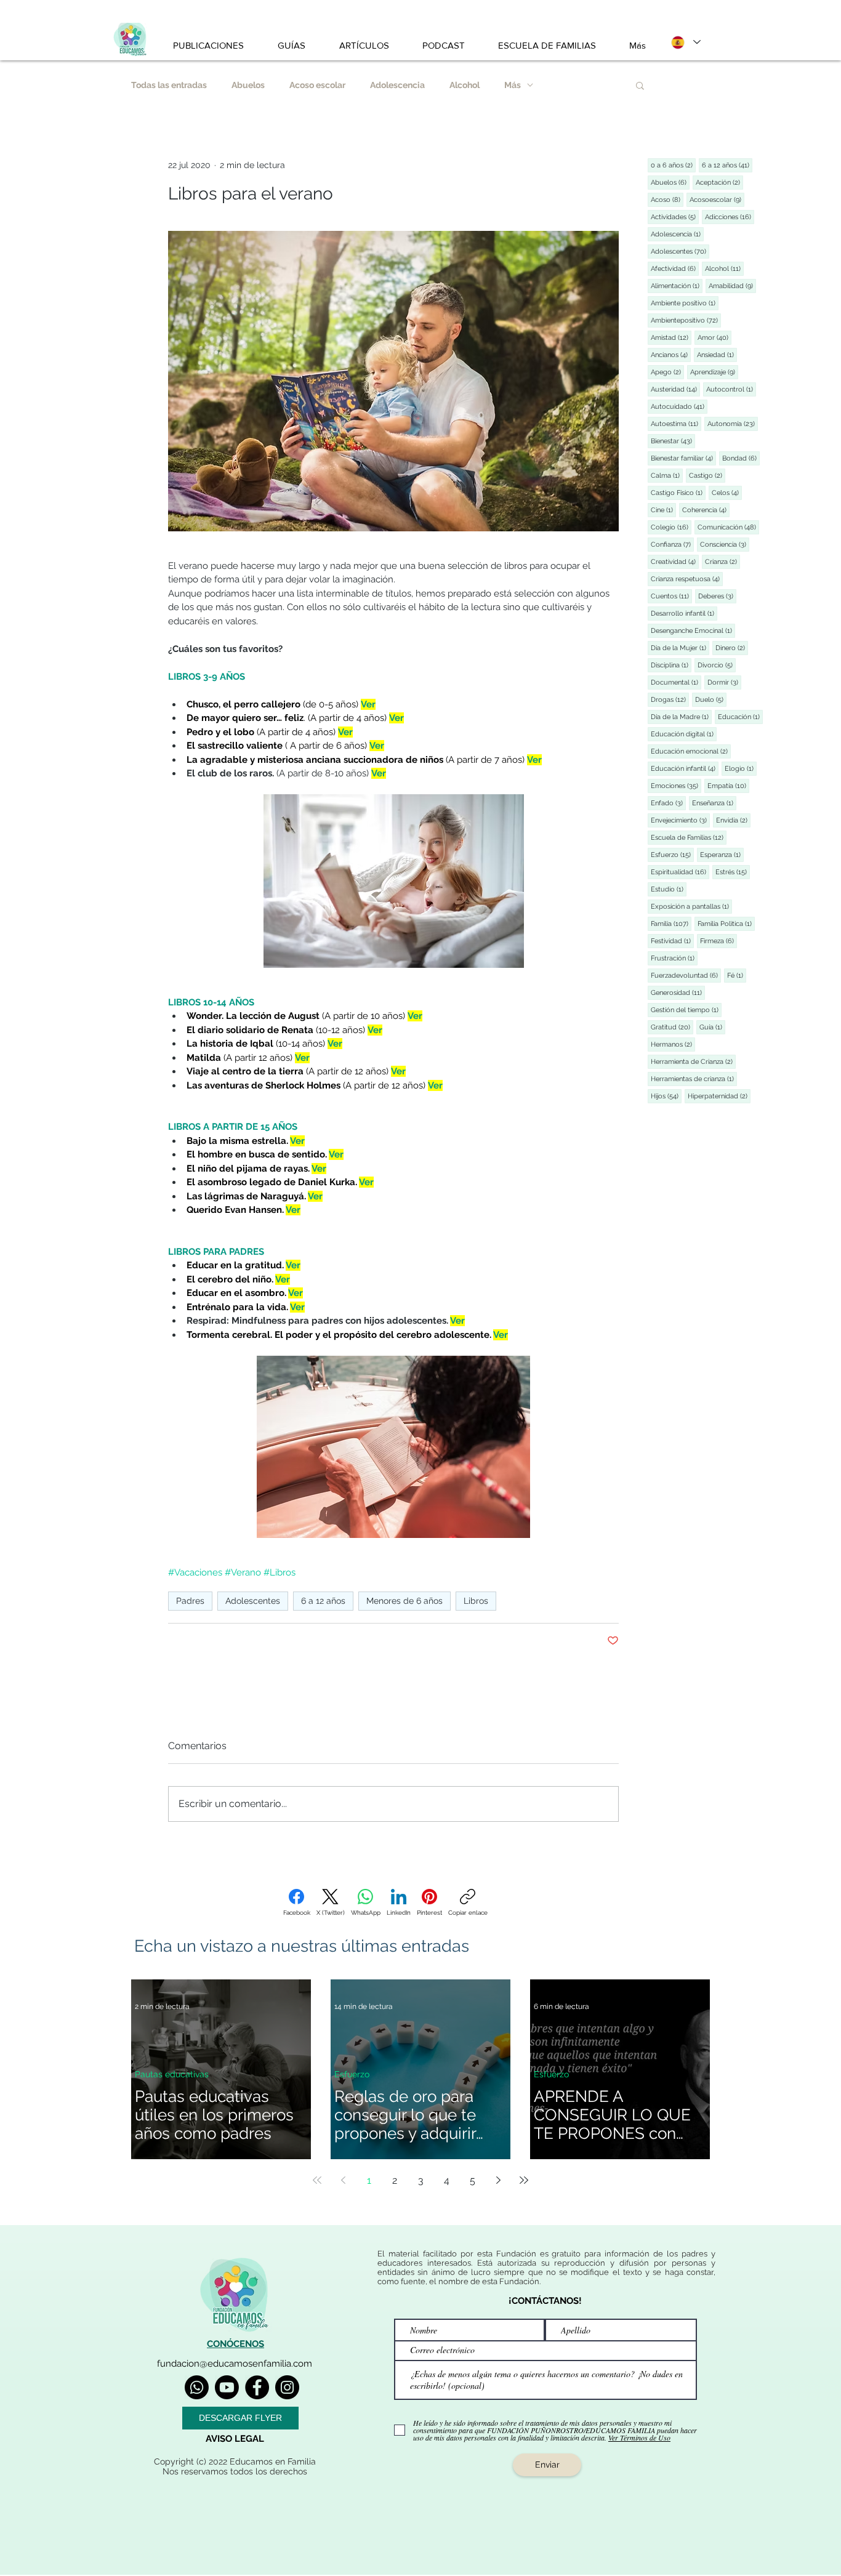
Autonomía (733, 424)
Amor (714, 337)
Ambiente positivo (685, 303)
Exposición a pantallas (691, 906)
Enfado (668, 803)
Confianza (672, 544)
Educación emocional (691, 751)
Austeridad (675, 389)
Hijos (666, 1096)
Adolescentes (253, 1601)
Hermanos (673, 1044)
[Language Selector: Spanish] (685, 42)
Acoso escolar (317, 85)
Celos (727, 493)
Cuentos (671, 596)
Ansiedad (717, 355)
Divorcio (717, 665)
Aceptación (719, 182)
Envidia (733, 820)
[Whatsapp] (197, 2387)
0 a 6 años (673, 165)
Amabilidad (732, 286)
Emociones (676, 786)
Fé (737, 975)
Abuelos (248, 85)
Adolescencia (397, 85)
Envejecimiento (680, 820)
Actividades (675, 217)
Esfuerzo (672, 855)
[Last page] (524, 2180)
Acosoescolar (717, 199)
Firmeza (718, 941)
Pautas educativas (172, 2074)
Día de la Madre (681, 717)
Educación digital (684, 734)
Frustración (674, 958)
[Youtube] (227, 2387)
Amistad (671, 337)
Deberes (717, 596)
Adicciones (730, 217)
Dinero (732, 648)
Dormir (724, 682)
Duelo (711, 699)
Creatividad (675, 561)
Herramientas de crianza (694, 1079)
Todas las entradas (169, 85)
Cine (663, 510)
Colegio (671, 527)
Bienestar (673, 441)
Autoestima (676, 424)
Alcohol (465, 85)
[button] (640, 85)
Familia (671, 924)
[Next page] (498, 2180)
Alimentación (677, 286)
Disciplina (671, 665)
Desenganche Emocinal (693, 630)
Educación (740, 717)
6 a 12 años (323, 1601)
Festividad (672, 941)
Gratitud (672, 1027)
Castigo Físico (678, 493)
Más (513, 85)
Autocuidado (679, 406)
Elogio (741, 768)
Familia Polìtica (726, 924)
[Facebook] (257, 2387)
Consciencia (725, 544)
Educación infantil (685, 768)
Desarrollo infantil (684, 613)
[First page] (317, 2180)
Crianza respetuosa (687, 579)
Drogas (670, 699)
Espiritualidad (680, 872)
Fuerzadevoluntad (686, 975)
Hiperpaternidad (719, 1096)
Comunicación (728, 527)
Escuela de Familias (689, 837)
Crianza (722, 561)
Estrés (733, 872)
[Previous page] (343, 2180)
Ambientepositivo (686, 320)
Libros (476, 1601)
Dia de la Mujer (680, 648)
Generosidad (678, 992)
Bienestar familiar (683, 458)
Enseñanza (714, 803)
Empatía (728, 786)
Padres (190, 1601)
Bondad (741, 458)
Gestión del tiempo (686, 1010)
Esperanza (722, 855)
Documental (676, 682)
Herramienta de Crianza (693, 1061)
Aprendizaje (714, 372)
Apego (667, 372)
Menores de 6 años (404, 1601)
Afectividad (675, 268)
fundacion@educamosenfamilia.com (235, 2364)
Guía (712, 1027)
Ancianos (671, 355)
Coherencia (706, 510)
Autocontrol (731, 389)
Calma (667, 475)
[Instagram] (287, 2387)
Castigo (707, 475)
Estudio (669, 889)
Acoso (667, 199)
